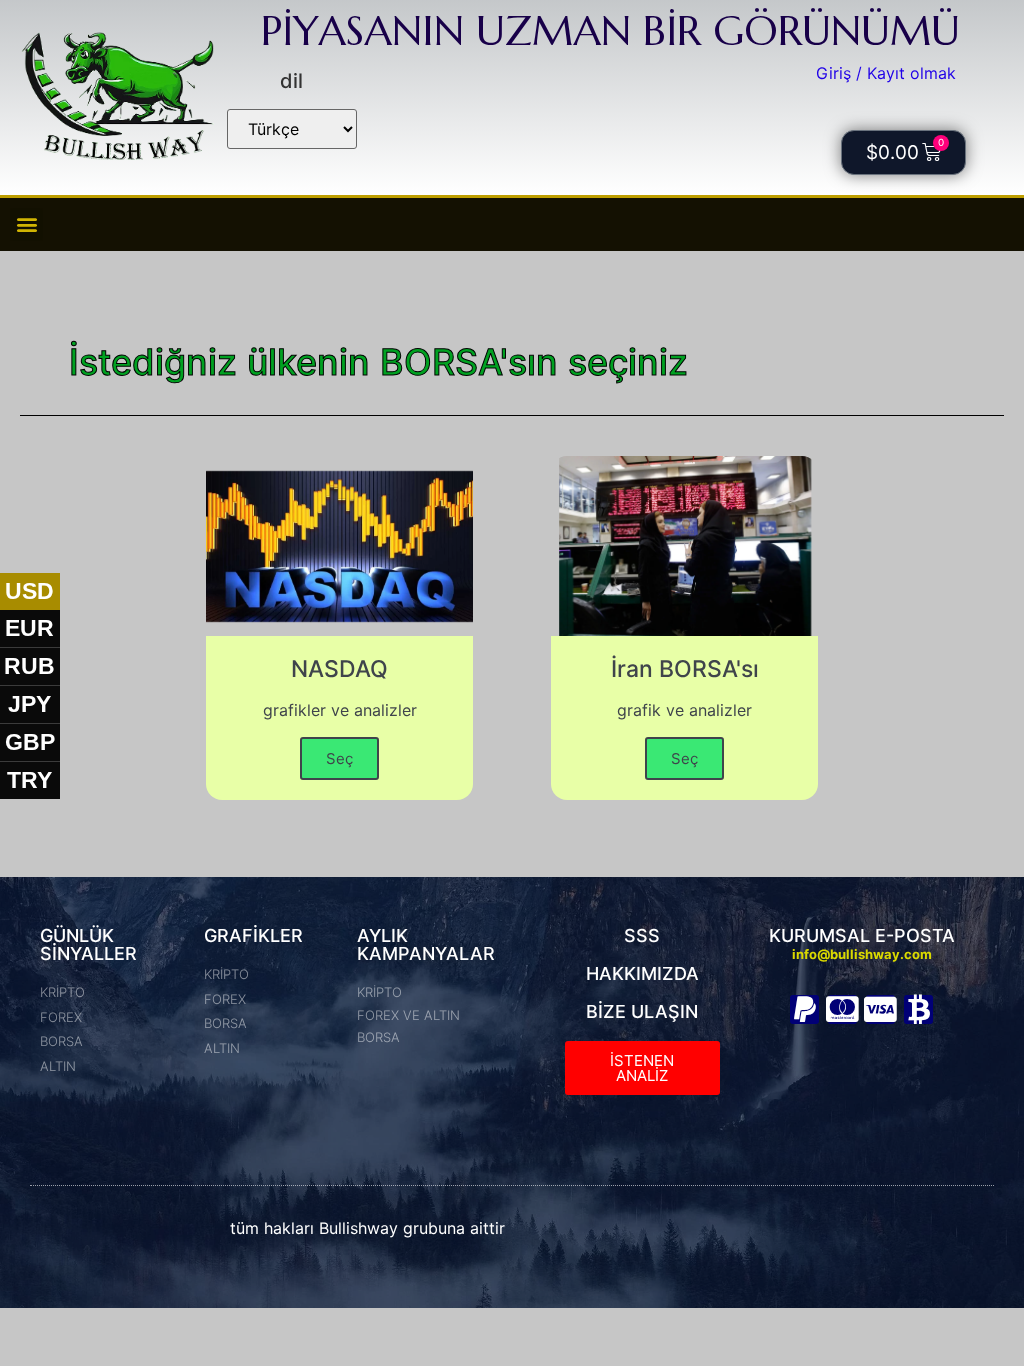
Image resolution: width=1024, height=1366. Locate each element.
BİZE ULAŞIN (642, 1011)
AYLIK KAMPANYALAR (426, 944)
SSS (642, 935)
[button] (26, 224)
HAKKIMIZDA (642, 973)
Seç (339, 758)
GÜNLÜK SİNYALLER (88, 944)
